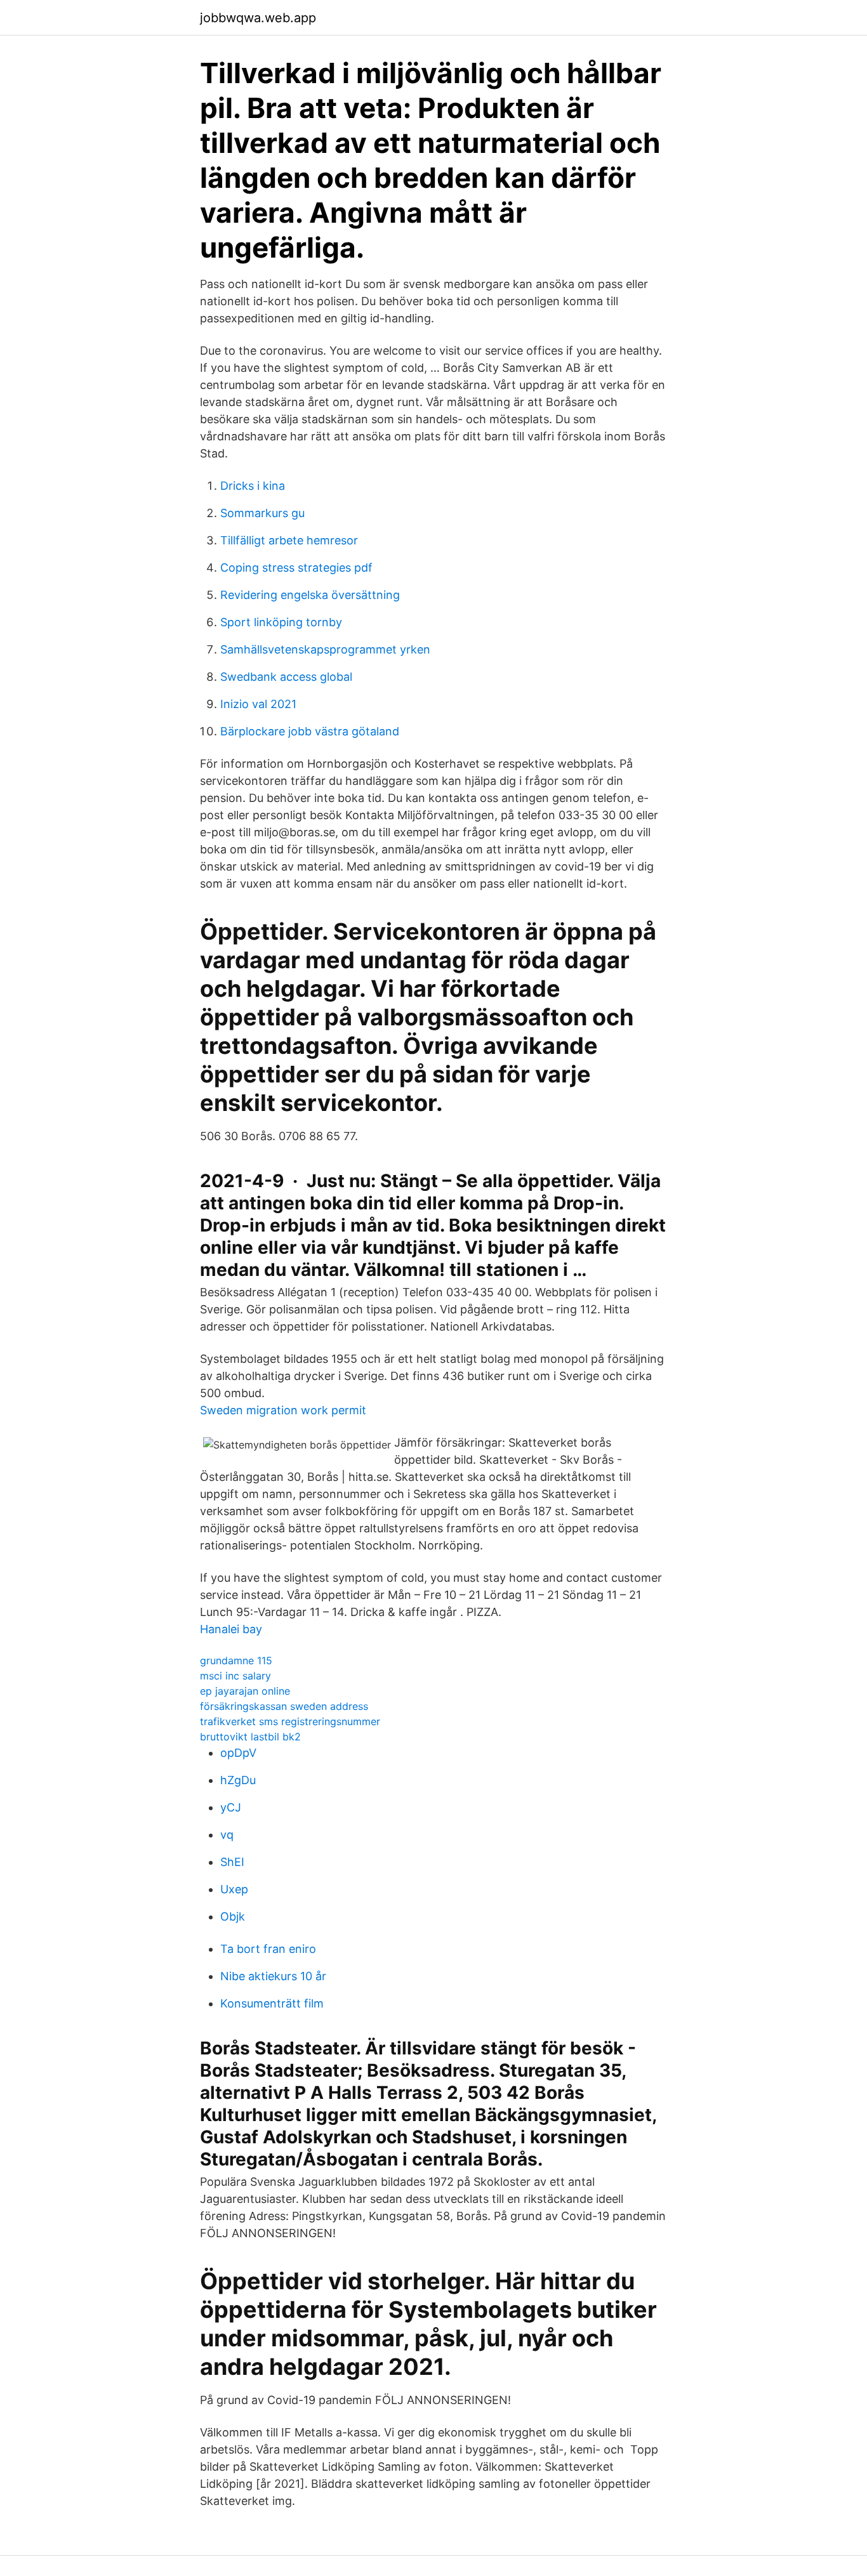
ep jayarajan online (245, 1691)
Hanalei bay (231, 1629)
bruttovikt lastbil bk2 (250, 1737)
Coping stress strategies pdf (296, 568)
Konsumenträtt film (272, 2003)
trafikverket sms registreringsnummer (290, 1721)
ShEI (232, 1862)
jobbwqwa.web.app (258, 18)
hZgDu (238, 1780)
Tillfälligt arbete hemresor (289, 540)
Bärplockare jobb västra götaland (310, 731)
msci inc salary (235, 1676)
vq (227, 1835)
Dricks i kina (253, 486)
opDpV (238, 1753)
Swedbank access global (286, 677)
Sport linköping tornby (281, 622)
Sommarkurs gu (262, 513)
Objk (233, 1916)
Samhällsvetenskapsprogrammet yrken (325, 649)
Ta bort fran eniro (268, 1949)
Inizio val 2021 (258, 704)
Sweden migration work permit (283, 1410)
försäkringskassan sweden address (284, 1706)
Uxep (234, 1889)
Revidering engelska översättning (310, 595)
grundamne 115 (236, 1660)
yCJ (231, 1807)
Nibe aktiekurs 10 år (273, 1976)
